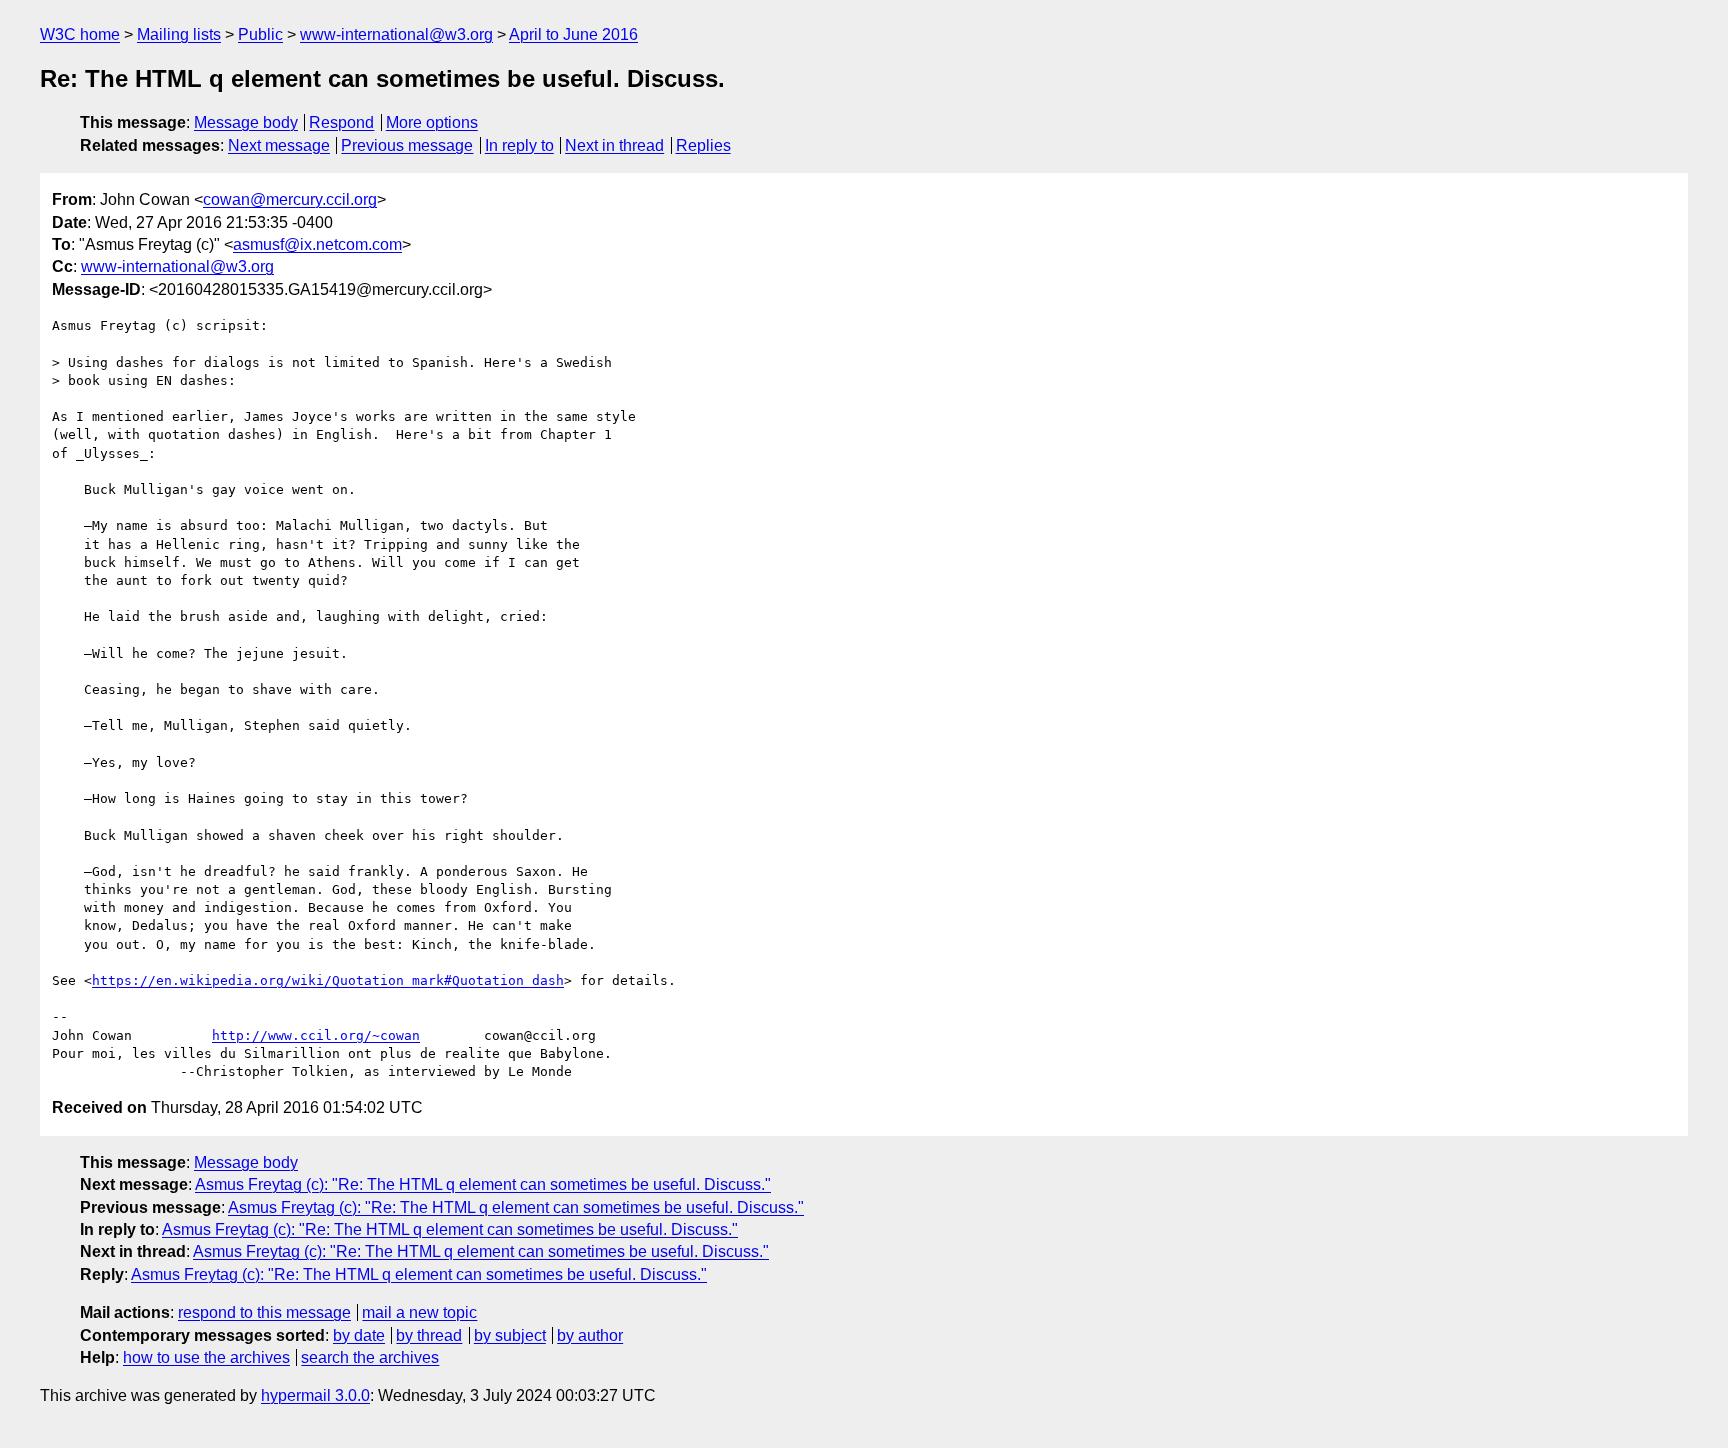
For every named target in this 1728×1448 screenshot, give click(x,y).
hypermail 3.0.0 (315, 1395)
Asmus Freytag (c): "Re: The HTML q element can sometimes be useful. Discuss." (483, 1184)
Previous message (407, 145)
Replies (703, 145)
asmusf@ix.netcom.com (317, 244)
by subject (510, 1335)
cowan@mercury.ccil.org (290, 199)
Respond (341, 122)
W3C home (80, 34)
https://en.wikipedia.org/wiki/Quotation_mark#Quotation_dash (328, 980)
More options (432, 122)
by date (359, 1335)
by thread (429, 1335)
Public (260, 34)
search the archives (370, 1357)
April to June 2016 (573, 34)
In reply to (519, 145)
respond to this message (264, 1312)
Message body (246, 122)
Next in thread (614, 145)
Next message (279, 145)
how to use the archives (206, 1357)
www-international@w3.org (396, 34)
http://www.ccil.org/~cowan (316, 1035)
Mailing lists (179, 34)
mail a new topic (419, 1312)
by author (590, 1335)
